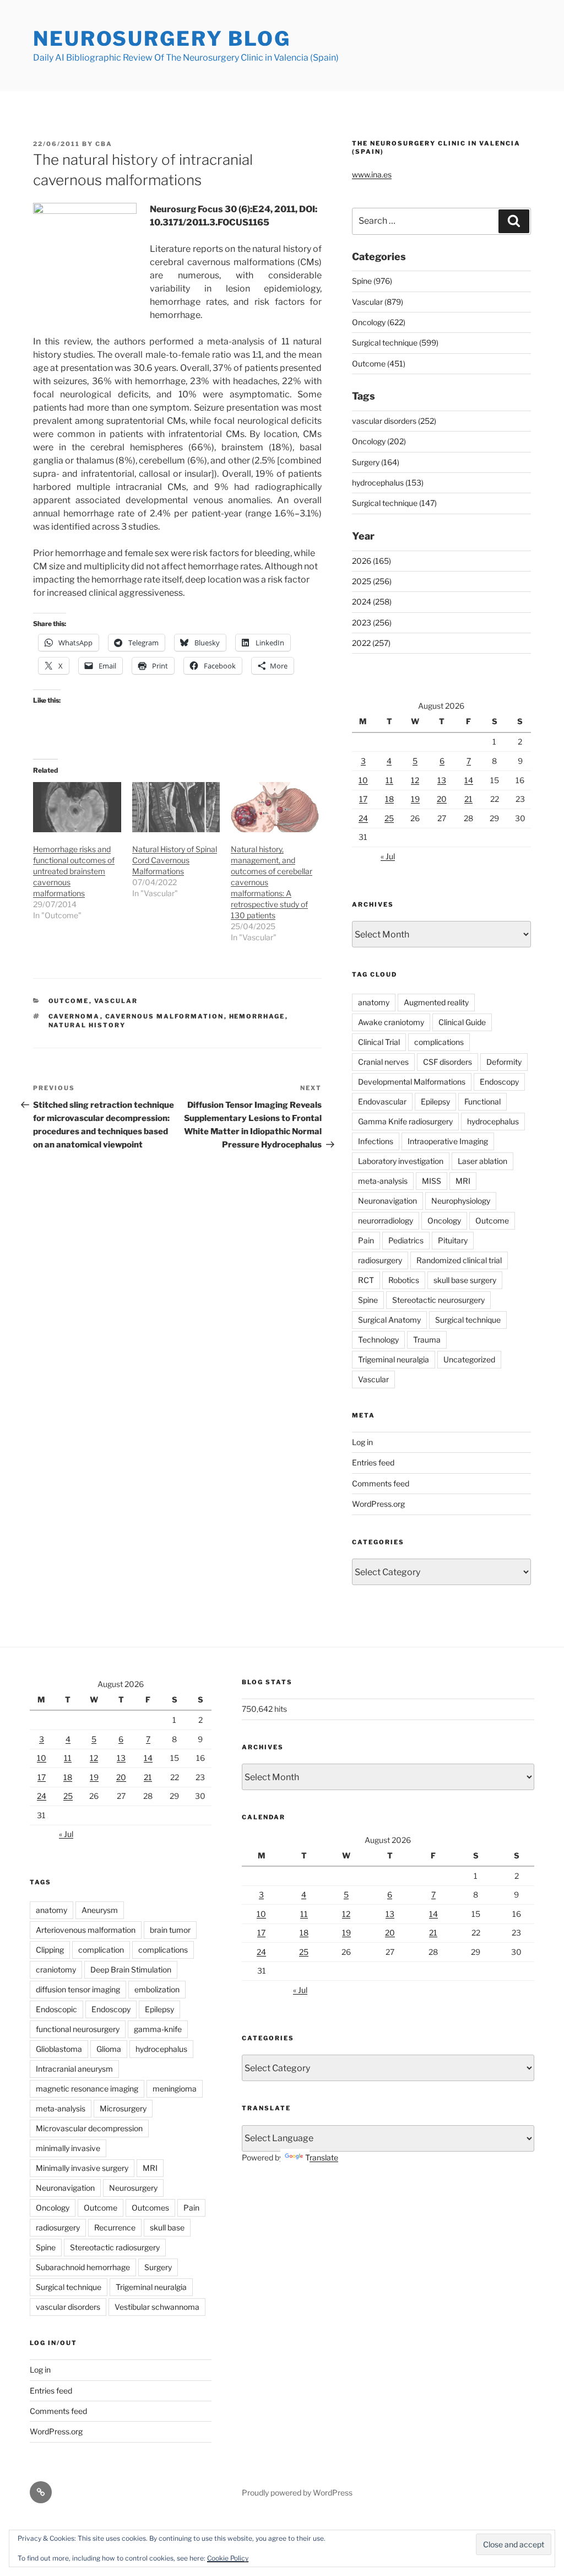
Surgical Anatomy (389, 1320)
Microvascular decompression (89, 2128)
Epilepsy (435, 1101)
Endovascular (382, 1101)
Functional (482, 1101)
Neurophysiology (461, 1201)
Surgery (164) (376, 462)
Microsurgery (123, 2108)
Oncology (444, 1220)
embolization (157, 1989)
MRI (463, 1181)
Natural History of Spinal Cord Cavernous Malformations (175, 860)
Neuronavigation (387, 1201)
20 (442, 799)
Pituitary (453, 1240)
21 (468, 799)
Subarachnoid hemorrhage (83, 2267)
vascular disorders (68, 2307)
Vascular (116, 1001)
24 (363, 818)
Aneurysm (100, 1910)
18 (389, 799)
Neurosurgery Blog (162, 39)
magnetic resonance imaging (87, 2089)
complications (439, 1042)
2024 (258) (372, 602)
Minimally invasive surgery (82, 2168)
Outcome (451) (379, 363)
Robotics (404, 1280)
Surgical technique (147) (394, 503)
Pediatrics (406, 1240)
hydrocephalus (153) (388, 483)
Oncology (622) (379, 322)
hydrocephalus (493, 1121)
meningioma (175, 2089)
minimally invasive (68, 2148)
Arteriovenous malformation (86, 1930)
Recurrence (115, 2227)
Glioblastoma (59, 2049)
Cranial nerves (383, 1062)
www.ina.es (372, 174)
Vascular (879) (378, 302)
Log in (362, 1442)
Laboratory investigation (401, 1161)
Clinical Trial (379, 1042)
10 (363, 780)
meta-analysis (383, 1181)
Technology (378, 1340)
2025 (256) (372, 581)
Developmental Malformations (412, 1082)
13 (442, 780)
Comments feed (381, 1483)
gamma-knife (158, 2029)
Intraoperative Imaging (448, 1141)
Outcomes (150, 2208)
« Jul (388, 856)
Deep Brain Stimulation (131, 1969)
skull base (167, 2227)
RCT (366, 1280)
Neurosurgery (133, 2188)
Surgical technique (468, 1320)
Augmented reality (436, 1002)
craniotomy (56, 1969)
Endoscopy (499, 1082)
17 (363, 799)
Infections (376, 1141)
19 (415, 799)
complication (101, 1950)
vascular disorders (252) (394, 421)
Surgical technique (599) (395, 343)
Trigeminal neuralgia (394, 1359)
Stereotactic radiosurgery (115, 2247)
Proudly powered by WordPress (297, 2493)
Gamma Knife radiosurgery (405, 1121)
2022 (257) (371, 643)
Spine (368, 1300)
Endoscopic (56, 2009)
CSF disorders (448, 1062)
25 (389, 818)
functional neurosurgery (78, 2029)
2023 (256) (372, 623)
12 (415, 780)
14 (469, 780)
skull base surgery (465, 1280)
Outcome (69, 1001)
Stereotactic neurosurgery (438, 1300)
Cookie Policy (228, 2558)
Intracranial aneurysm (74, 2069)
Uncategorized (469, 1359)
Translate (322, 2157)
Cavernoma (74, 1016)
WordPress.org (378, 1504)
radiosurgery (380, 1260)
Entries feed (373, 1462)
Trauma (427, 1340)
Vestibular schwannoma (157, 2307)
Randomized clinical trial (459, 1260)
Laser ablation (482, 1161)
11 (389, 780)
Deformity (504, 1062)
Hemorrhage (257, 1016)
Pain (366, 1240)
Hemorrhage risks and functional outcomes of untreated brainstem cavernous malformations (74, 871)
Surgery (158, 2267)
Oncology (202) (379, 441)
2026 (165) (372, 561)
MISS (432, 1181)
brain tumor (170, 1930)
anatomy (374, 1002)
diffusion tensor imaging (78, 1989)
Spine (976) (372, 281)
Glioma (109, 2049)
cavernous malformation (165, 1016)
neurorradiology (386, 1220)
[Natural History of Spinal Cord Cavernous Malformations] (176, 807)
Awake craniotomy (391, 1022)
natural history (87, 1025)
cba (104, 144)
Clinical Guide (462, 1022)
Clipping (50, 1950)
